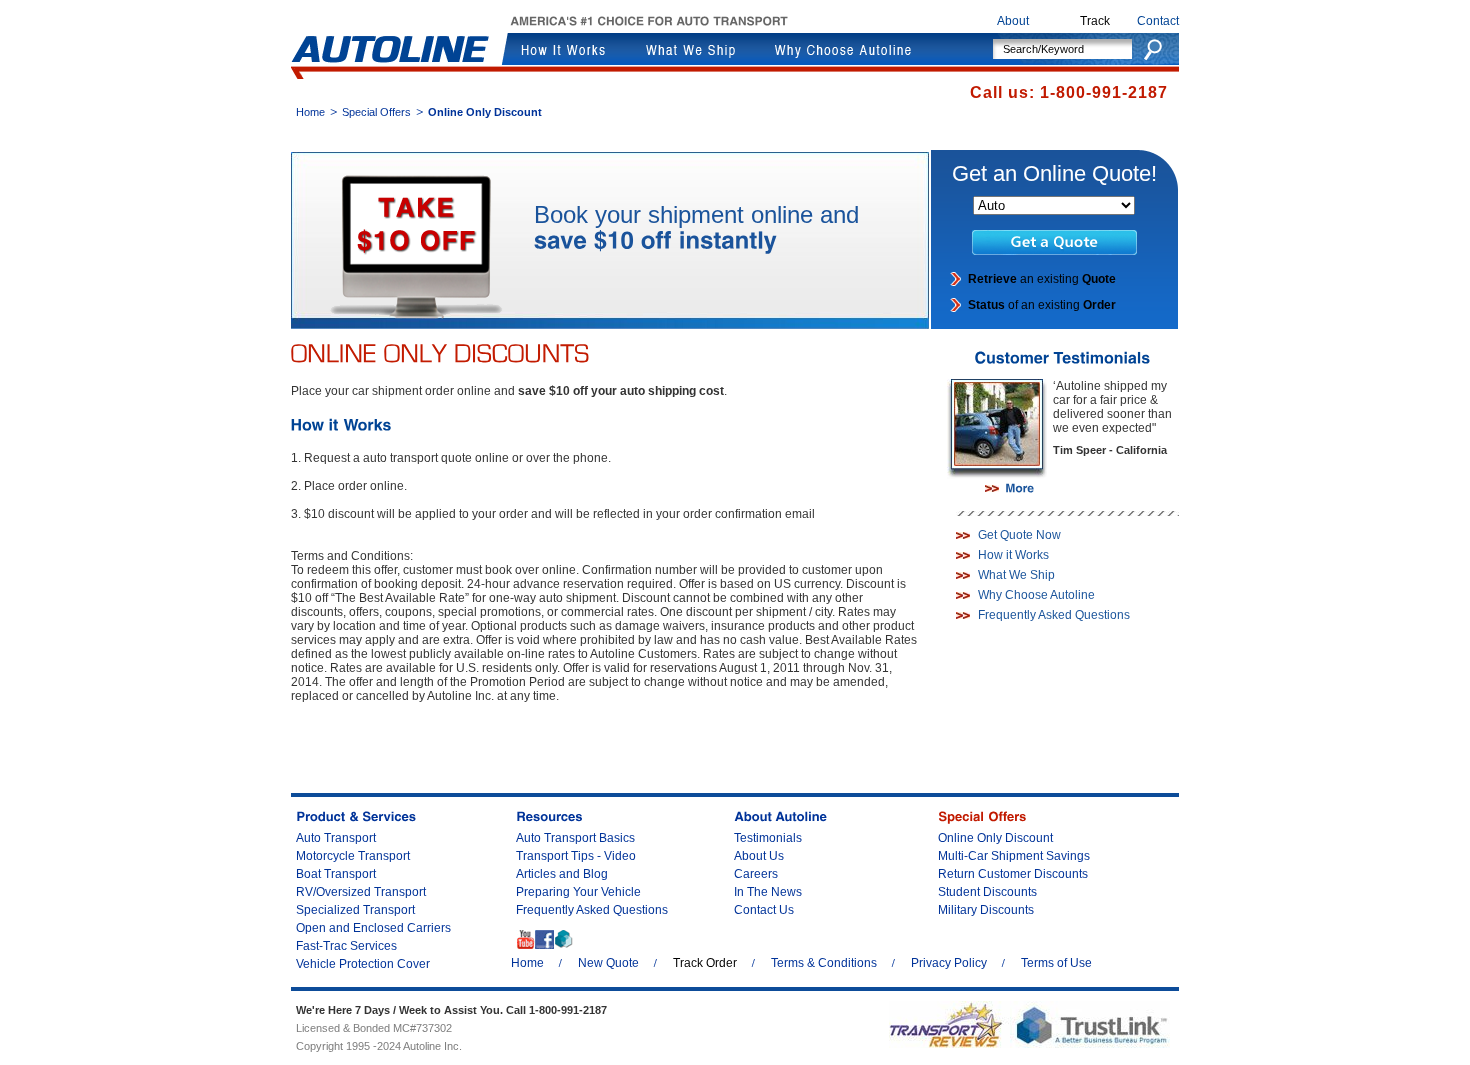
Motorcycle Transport (353, 856)
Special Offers (376, 112)
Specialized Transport (355, 910)
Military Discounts (986, 910)
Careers (756, 874)
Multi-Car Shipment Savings (1014, 856)
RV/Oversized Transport (361, 892)
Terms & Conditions (824, 963)
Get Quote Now (1019, 535)
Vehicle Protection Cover (363, 964)
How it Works (1013, 555)
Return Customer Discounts (1013, 874)
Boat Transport (336, 874)
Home (310, 112)
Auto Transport (336, 838)
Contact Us (764, 910)
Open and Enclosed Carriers (373, 928)
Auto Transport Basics (575, 838)
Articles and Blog (562, 874)
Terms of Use (1056, 963)
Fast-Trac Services (346, 946)
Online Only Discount (995, 838)
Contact (1158, 21)
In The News (768, 892)
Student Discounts (987, 892)
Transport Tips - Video (576, 856)
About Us (759, 856)
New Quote (608, 963)
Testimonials (768, 838)
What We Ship (1016, 575)
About (1013, 21)
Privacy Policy (949, 963)
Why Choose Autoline (1036, 595)
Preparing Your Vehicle (578, 892)
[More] (1009, 489)
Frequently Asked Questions (1054, 615)
